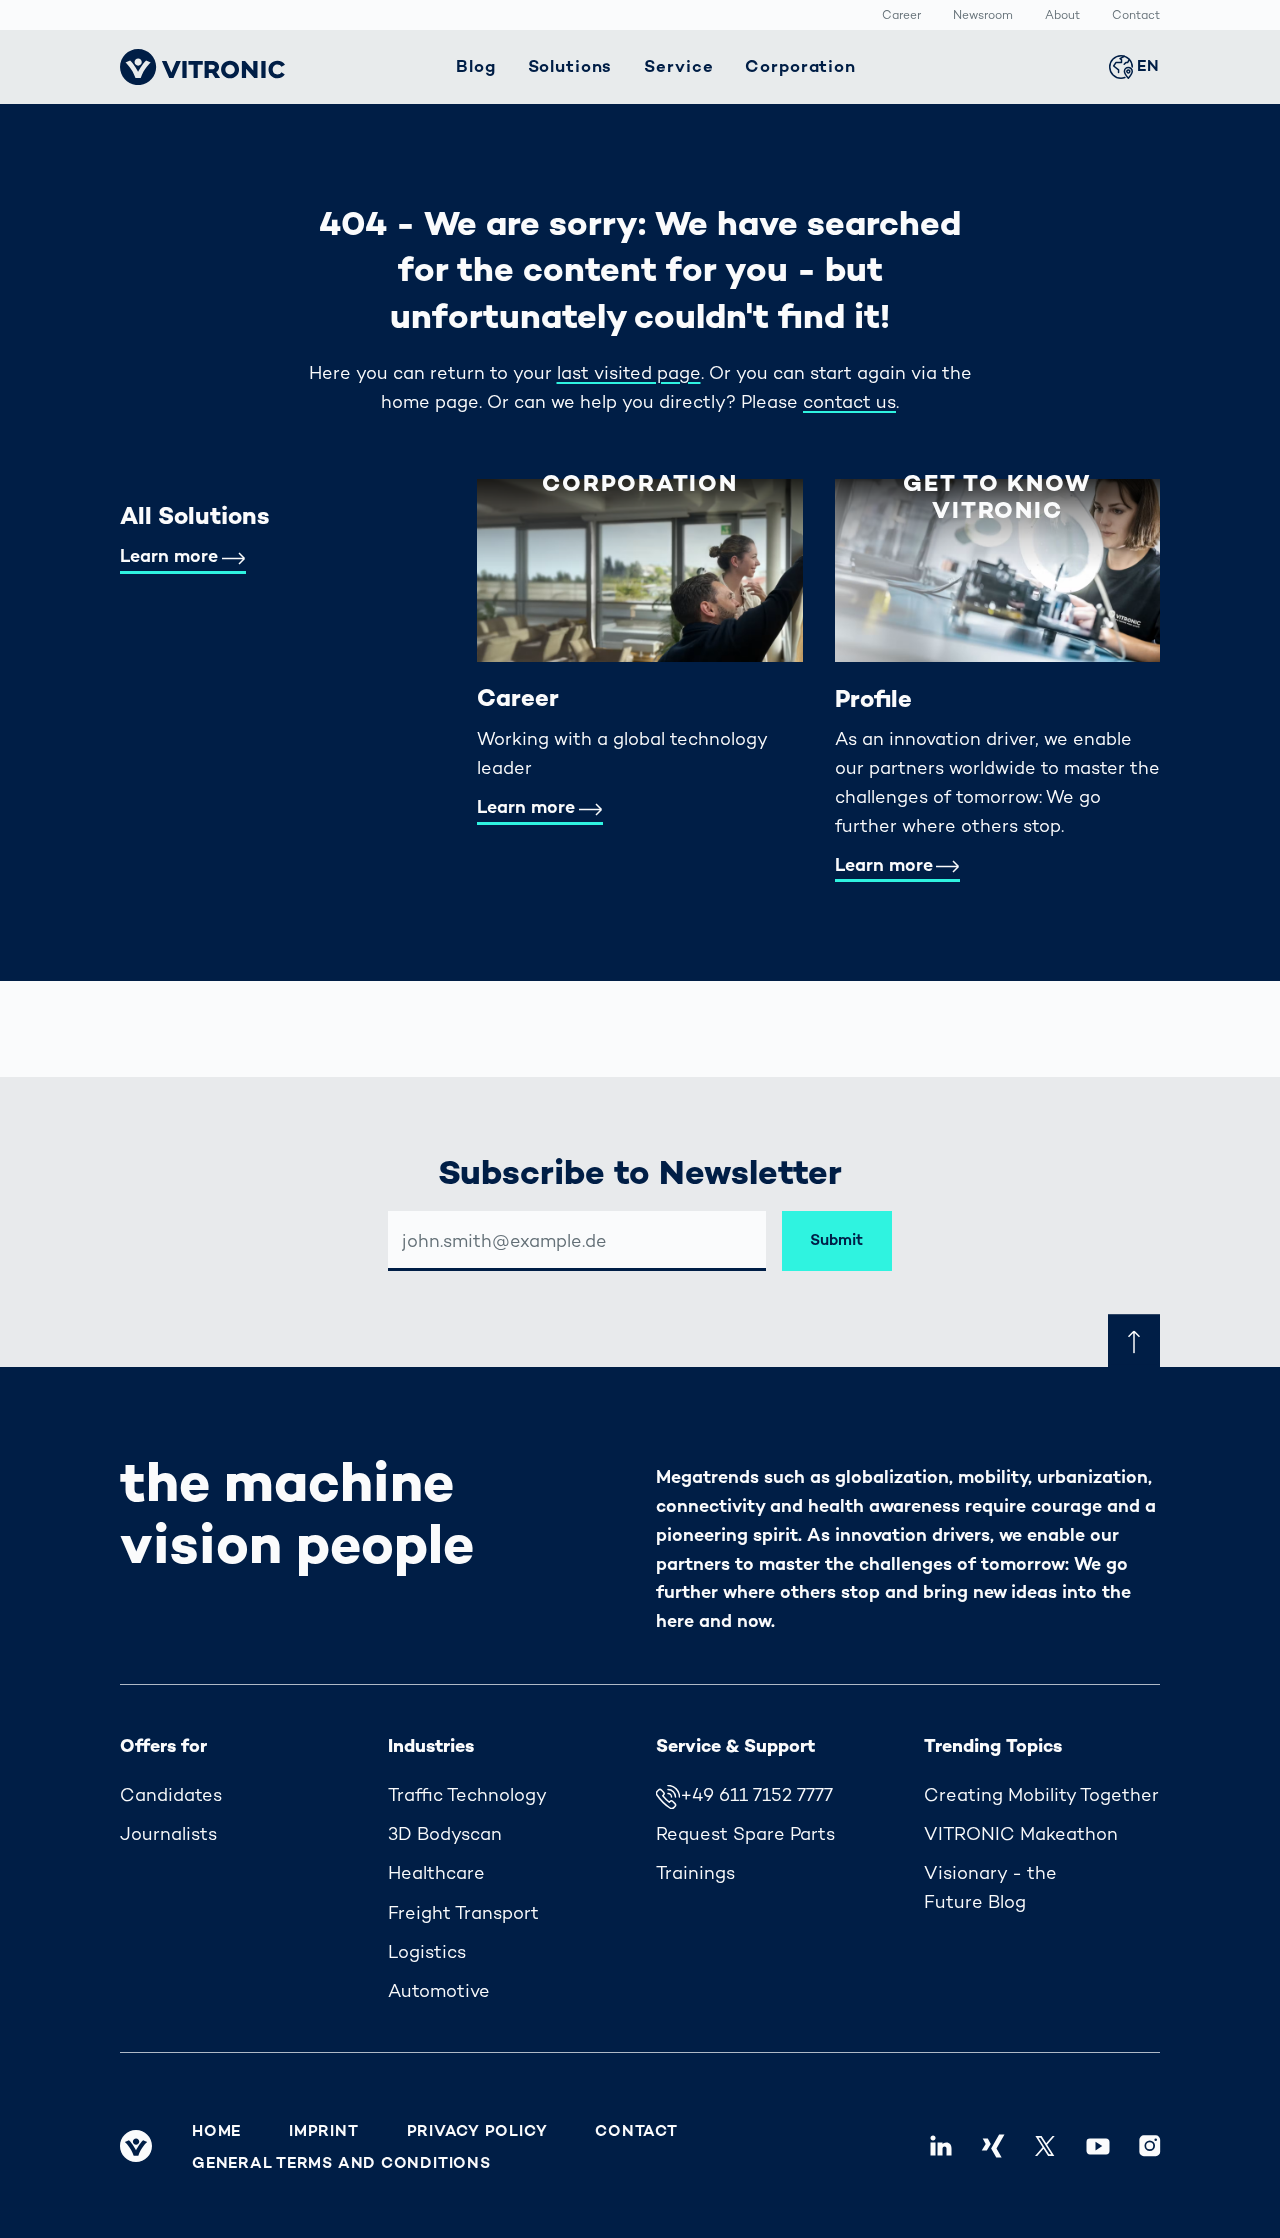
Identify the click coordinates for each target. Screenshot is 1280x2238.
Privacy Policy (477, 2131)
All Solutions (195, 515)
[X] (1045, 2145)
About (1062, 16)
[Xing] (993, 2145)
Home (216, 2131)
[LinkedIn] (941, 2145)
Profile (873, 698)
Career (901, 16)
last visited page (629, 372)
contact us (849, 401)
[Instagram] (1150, 2145)
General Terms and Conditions (341, 2163)
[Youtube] (1097, 2145)
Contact (1136, 16)
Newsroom (983, 16)
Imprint (323, 2131)
